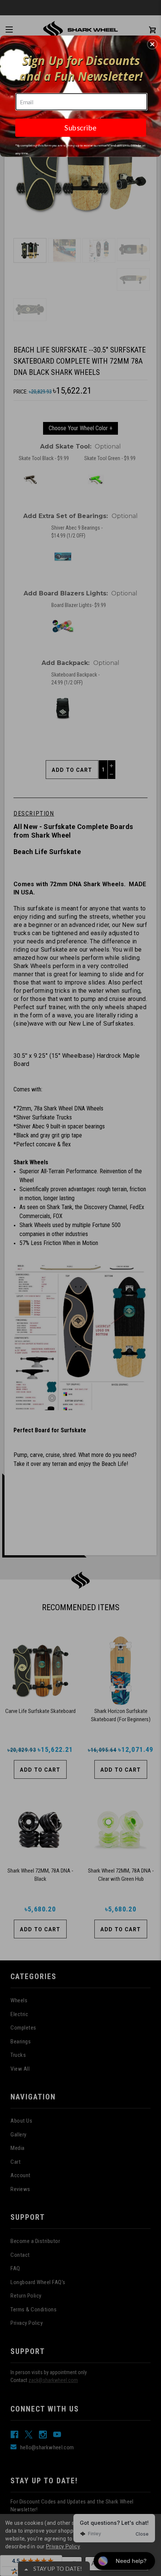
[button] (152, 44)
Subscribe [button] (80, 127)
